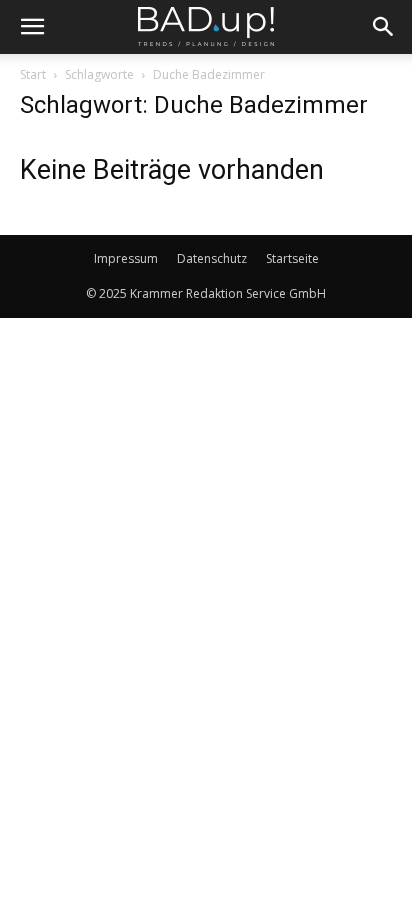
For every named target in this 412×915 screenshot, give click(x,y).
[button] (32, 27)
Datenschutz (212, 258)
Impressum (126, 258)
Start (33, 74)
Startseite (292, 258)
